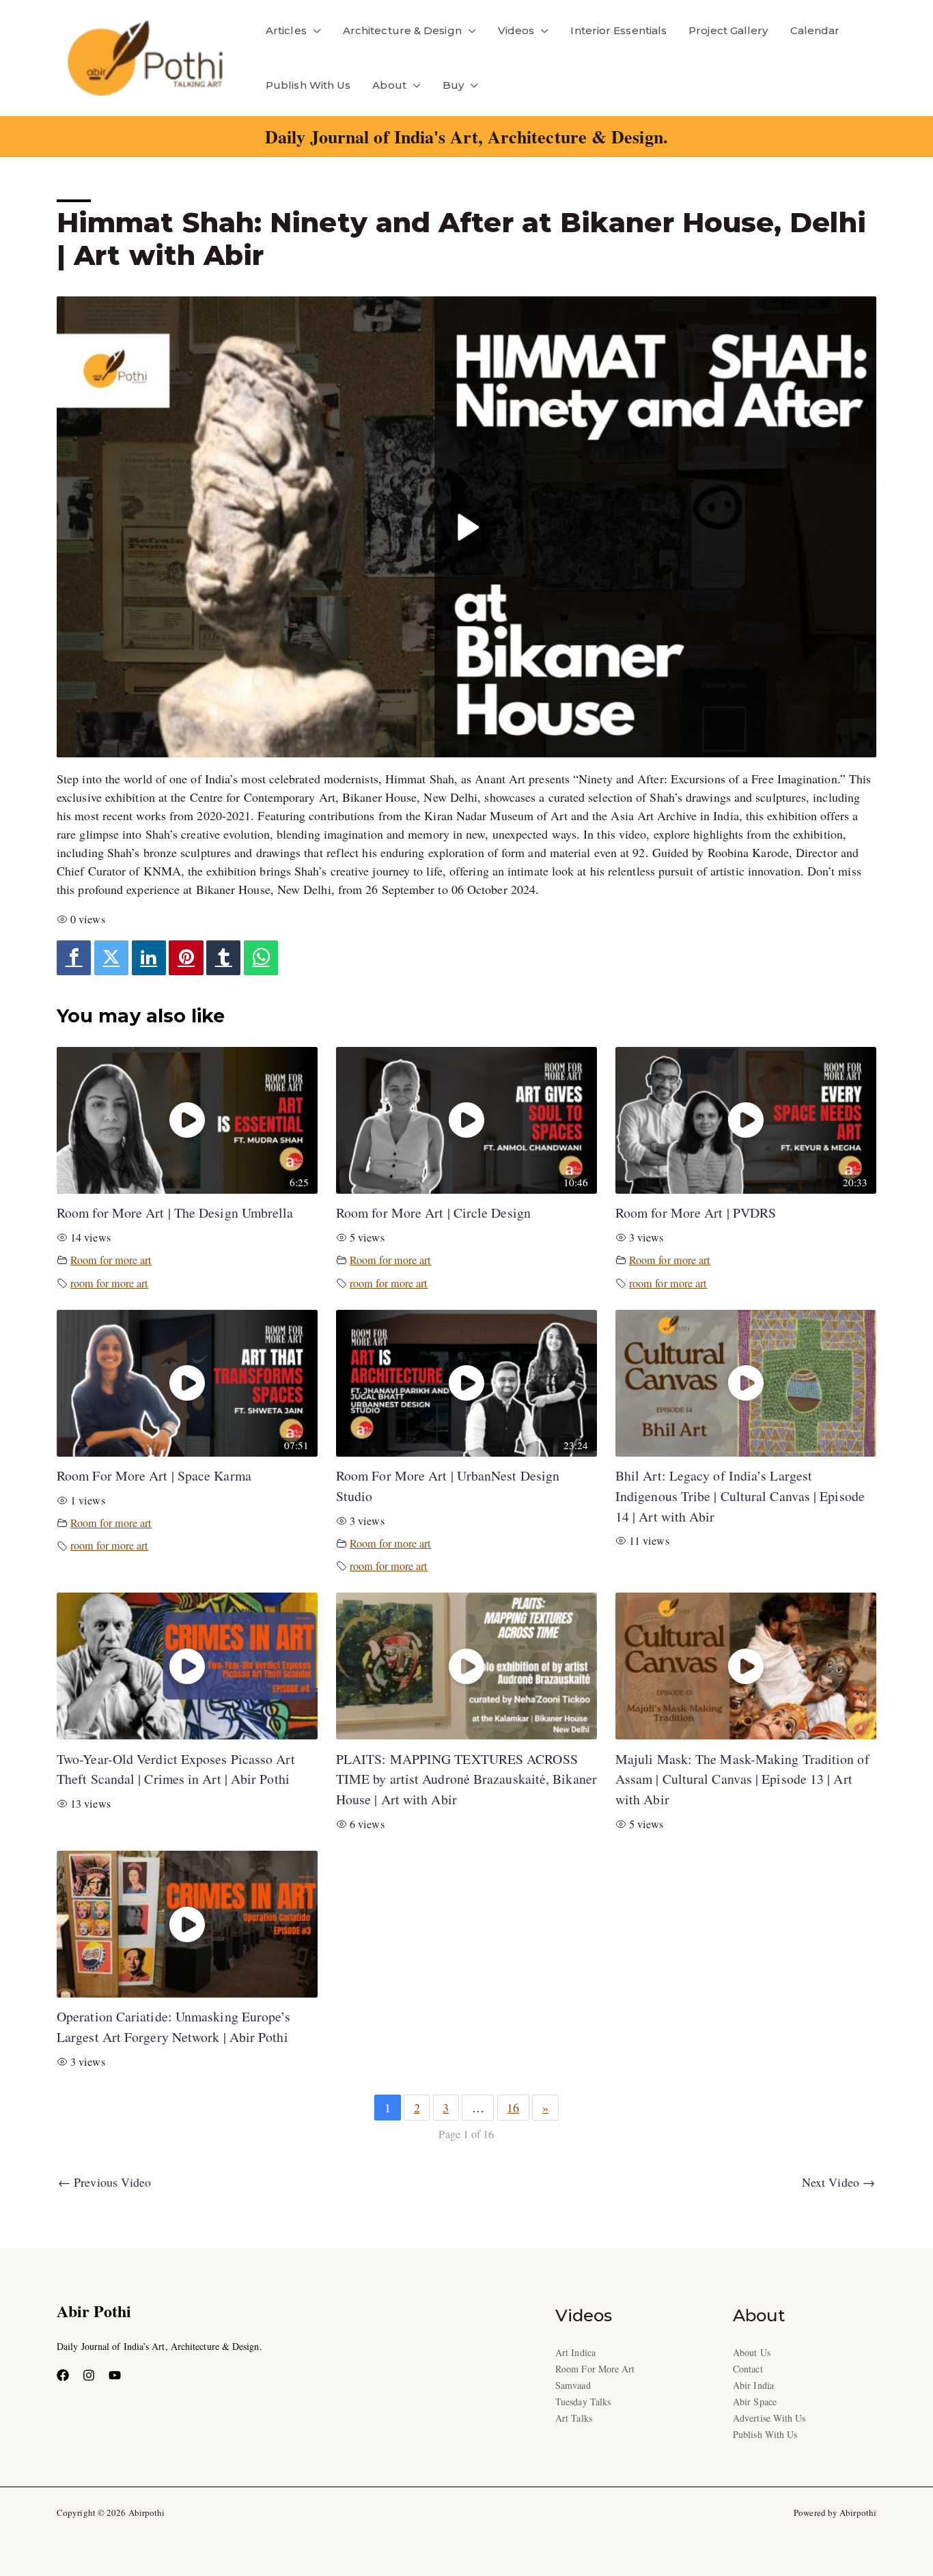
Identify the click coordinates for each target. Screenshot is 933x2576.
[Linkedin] (149, 958)
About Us (752, 2352)
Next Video (838, 2182)
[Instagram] (89, 2375)
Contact (748, 2369)
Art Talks (574, 2418)
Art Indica (575, 2352)
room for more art (110, 1283)
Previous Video (105, 2182)
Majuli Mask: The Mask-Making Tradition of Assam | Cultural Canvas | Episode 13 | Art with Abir (742, 1779)
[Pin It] (186, 958)
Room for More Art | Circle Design (433, 1213)
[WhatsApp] (261, 958)
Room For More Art (595, 2369)
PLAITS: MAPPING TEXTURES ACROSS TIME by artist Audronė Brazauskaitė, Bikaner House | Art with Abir (466, 1779)
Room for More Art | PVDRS (696, 1213)
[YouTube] (115, 2375)
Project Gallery (728, 30)
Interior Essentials (618, 30)
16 (513, 2108)
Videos (516, 30)
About (389, 85)
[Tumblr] (223, 958)
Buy (453, 85)
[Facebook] (74, 958)
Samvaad (573, 2385)
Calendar (815, 30)
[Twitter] (111, 958)
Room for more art (111, 1260)
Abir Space (755, 2402)
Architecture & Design (402, 30)
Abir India (753, 2385)
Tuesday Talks (583, 2402)
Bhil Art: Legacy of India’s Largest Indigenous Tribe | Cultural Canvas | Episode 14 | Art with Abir (740, 1496)
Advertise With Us (769, 2418)
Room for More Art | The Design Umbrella (175, 1213)
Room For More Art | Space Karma (154, 1475)
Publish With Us (308, 85)
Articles (286, 30)
